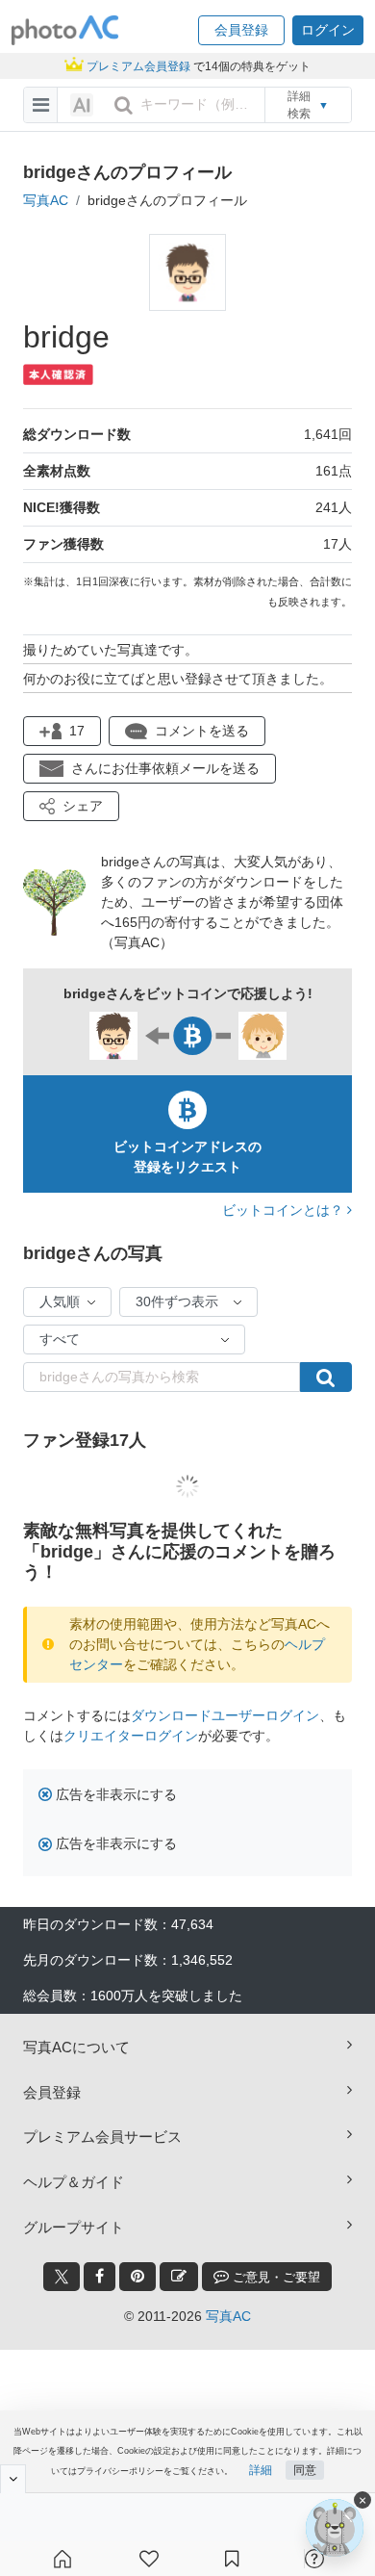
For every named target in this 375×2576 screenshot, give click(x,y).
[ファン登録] (149, 2559)
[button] (241, 30)
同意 (305, 2470)
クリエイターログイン (131, 1736)
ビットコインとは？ (285, 1210)
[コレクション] (232, 2559)
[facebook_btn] (100, 2277)
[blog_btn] (179, 2277)
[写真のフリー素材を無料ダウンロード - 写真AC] (65, 30)
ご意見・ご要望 (275, 2277)
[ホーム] (62, 2559)
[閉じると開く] (13, 2479)
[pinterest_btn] (137, 2277)
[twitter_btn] (62, 2277)
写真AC (46, 200)
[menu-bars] (41, 105)
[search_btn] (123, 105)
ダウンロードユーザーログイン (225, 1715)
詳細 (261, 2470)
